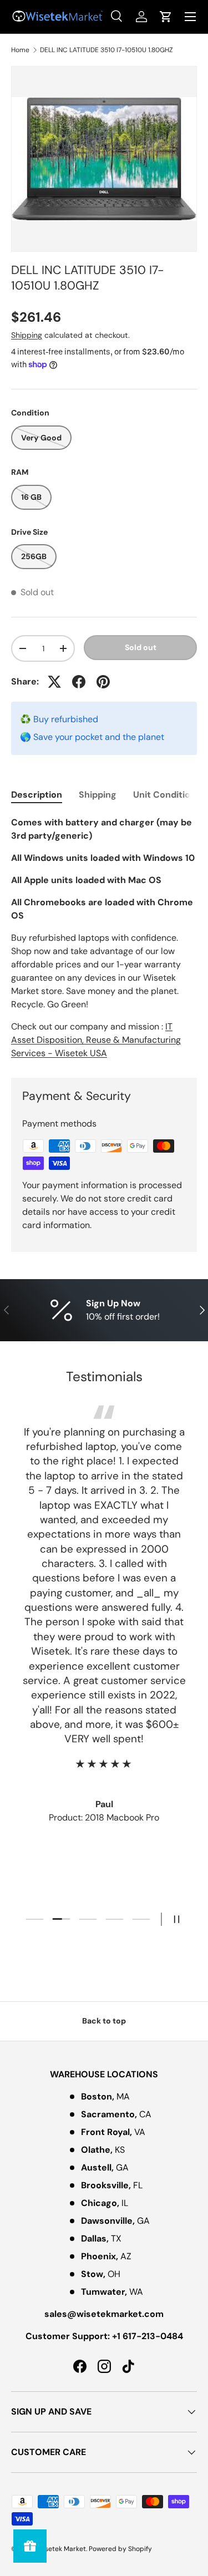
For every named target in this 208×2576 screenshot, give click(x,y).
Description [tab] (37, 795)
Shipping (27, 335)
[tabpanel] (104, 938)
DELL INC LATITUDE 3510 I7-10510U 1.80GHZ (106, 50)
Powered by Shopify (120, 2549)
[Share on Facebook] (79, 682)
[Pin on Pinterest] (103, 682)
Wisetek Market (61, 2549)
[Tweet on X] (54, 682)
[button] (166, 17)
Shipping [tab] (98, 795)
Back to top (104, 2021)
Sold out (141, 647)
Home (20, 50)
